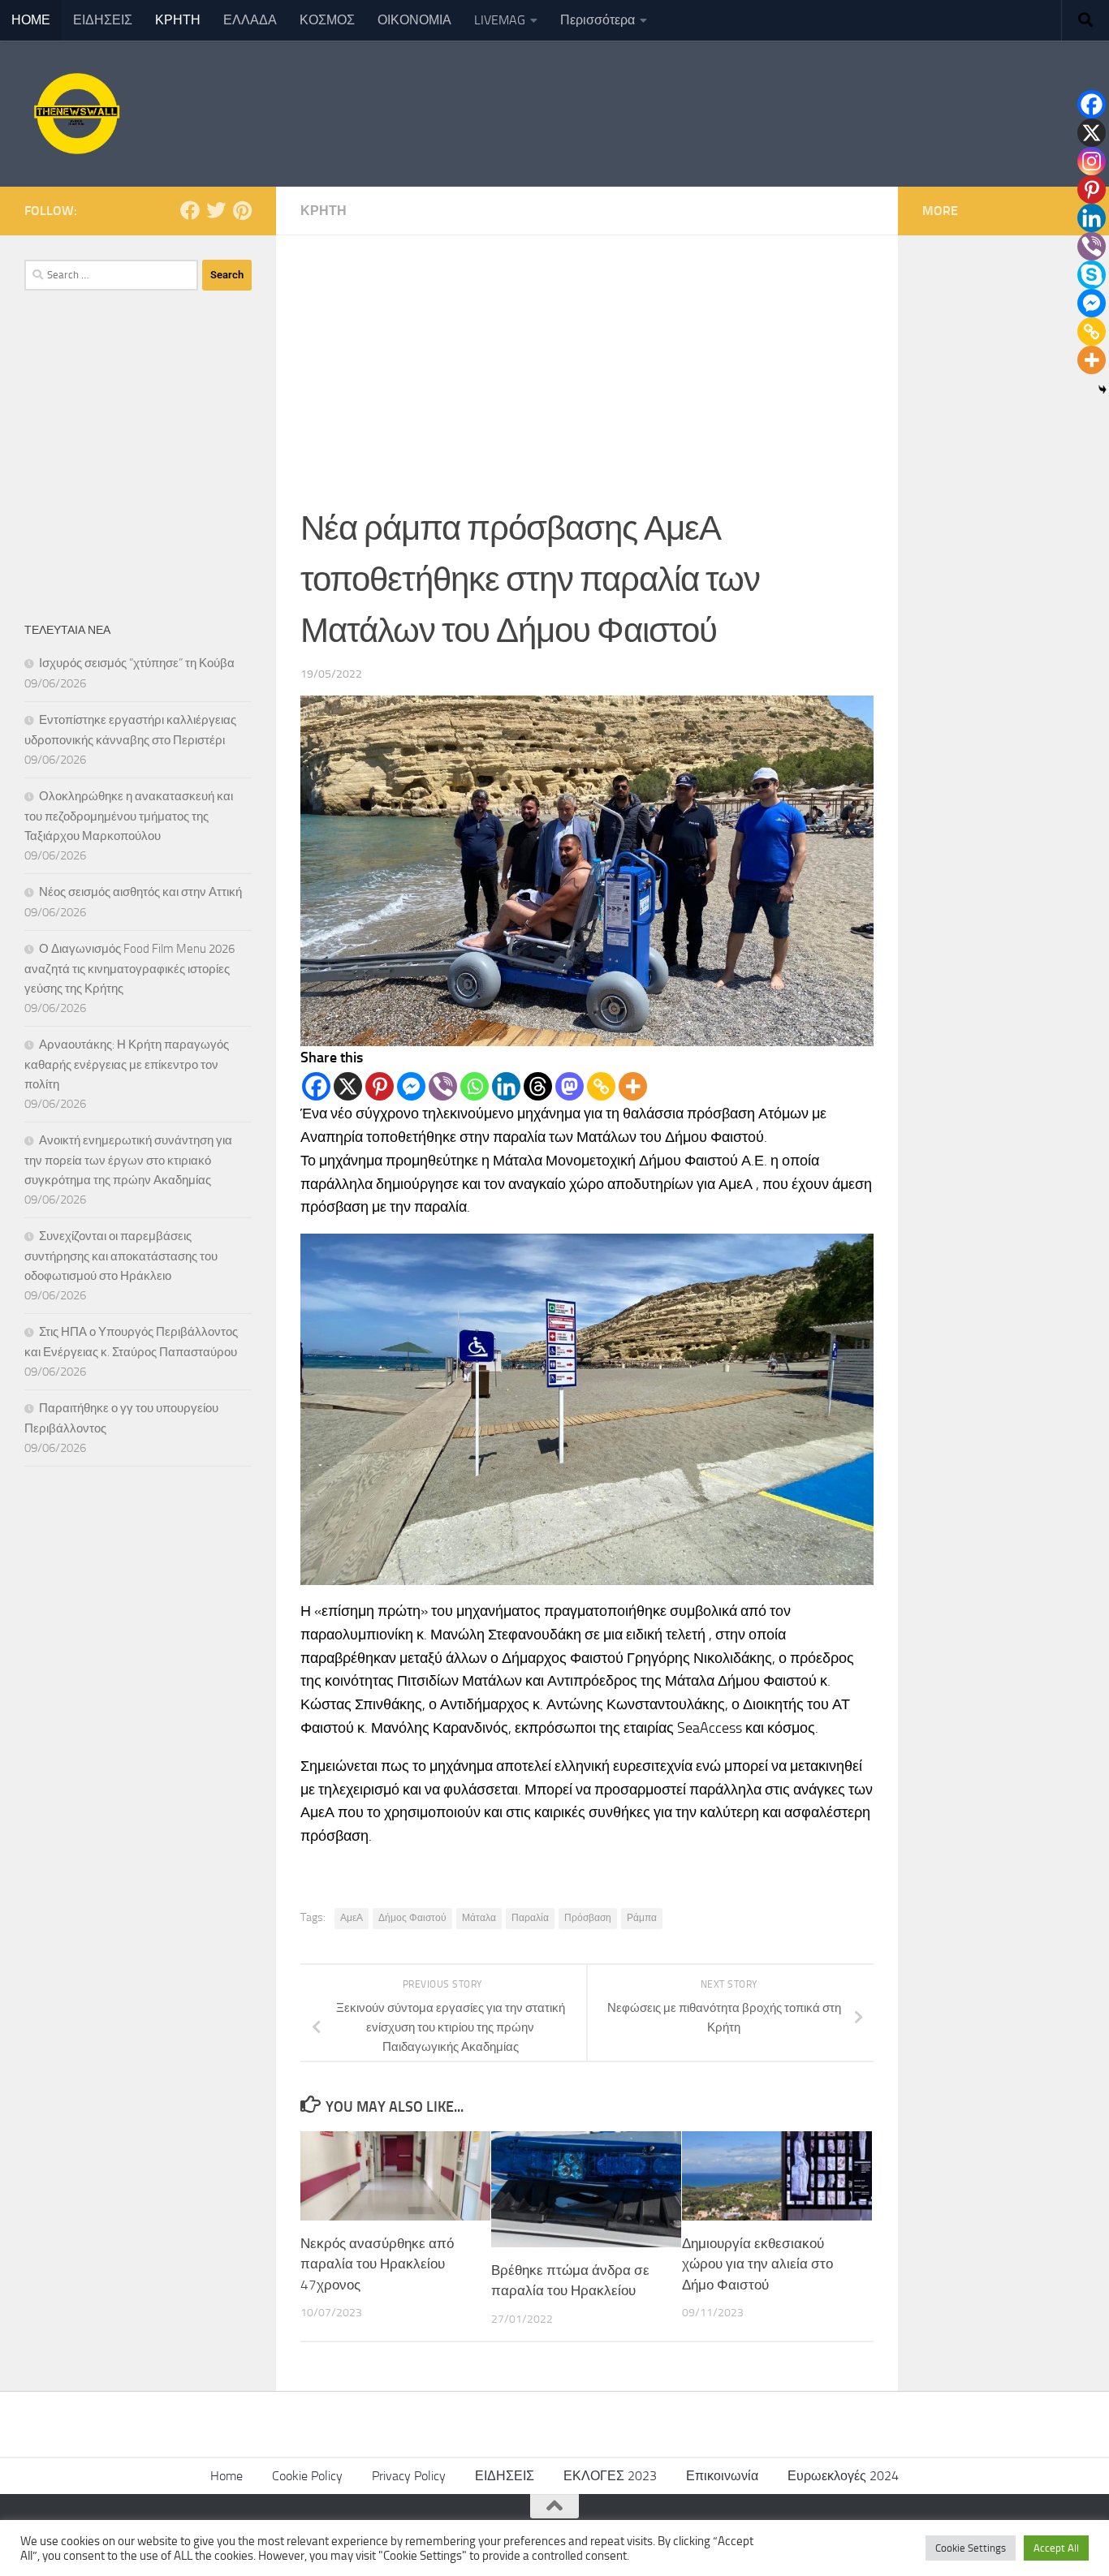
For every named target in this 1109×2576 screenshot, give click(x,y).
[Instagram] (1092, 161)
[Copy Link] (601, 1086)
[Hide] (1103, 390)
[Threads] (538, 1086)
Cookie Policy (307, 2476)
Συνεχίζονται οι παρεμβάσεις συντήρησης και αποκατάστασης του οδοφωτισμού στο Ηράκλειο (121, 1256)
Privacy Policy (409, 2476)
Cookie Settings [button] (971, 2548)
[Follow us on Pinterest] (242, 210)
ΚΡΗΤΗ (178, 20)
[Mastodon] (570, 1086)
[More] (633, 1086)
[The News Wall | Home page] (75, 114)
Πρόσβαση (588, 1918)
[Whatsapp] (475, 1086)
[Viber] (443, 1086)
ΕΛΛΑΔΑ (250, 20)
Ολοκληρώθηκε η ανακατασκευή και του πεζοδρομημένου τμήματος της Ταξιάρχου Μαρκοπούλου (129, 816)
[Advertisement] (587, 357)
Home (227, 2476)
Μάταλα (479, 1918)
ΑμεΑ (352, 1918)
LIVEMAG (500, 20)
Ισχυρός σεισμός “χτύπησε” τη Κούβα (137, 663)
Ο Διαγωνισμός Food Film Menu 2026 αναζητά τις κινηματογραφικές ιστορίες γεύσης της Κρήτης (129, 969)
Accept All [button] (1056, 2548)
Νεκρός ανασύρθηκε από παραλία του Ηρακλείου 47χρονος (377, 2264)
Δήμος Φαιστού (412, 1918)
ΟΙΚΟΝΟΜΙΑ (414, 20)
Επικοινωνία (722, 2476)
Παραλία (530, 1918)
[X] (348, 1086)
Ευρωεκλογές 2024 (843, 2476)
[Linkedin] (506, 1086)
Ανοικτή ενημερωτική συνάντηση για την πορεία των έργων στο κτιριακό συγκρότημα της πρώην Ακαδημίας (128, 1160)
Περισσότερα (598, 20)
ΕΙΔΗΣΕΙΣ (103, 20)
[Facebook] (316, 1086)
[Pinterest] (380, 1086)
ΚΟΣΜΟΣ (327, 20)
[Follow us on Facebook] (190, 210)
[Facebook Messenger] (411, 1086)
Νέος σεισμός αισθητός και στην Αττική (140, 892)
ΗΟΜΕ (31, 20)
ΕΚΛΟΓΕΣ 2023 (610, 2476)
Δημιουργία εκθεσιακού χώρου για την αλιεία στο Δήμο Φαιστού (757, 2264)
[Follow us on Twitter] (216, 210)
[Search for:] (111, 275)
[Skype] (1092, 275)
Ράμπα (642, 1918)
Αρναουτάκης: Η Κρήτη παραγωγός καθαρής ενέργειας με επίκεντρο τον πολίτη (127, 1064)
